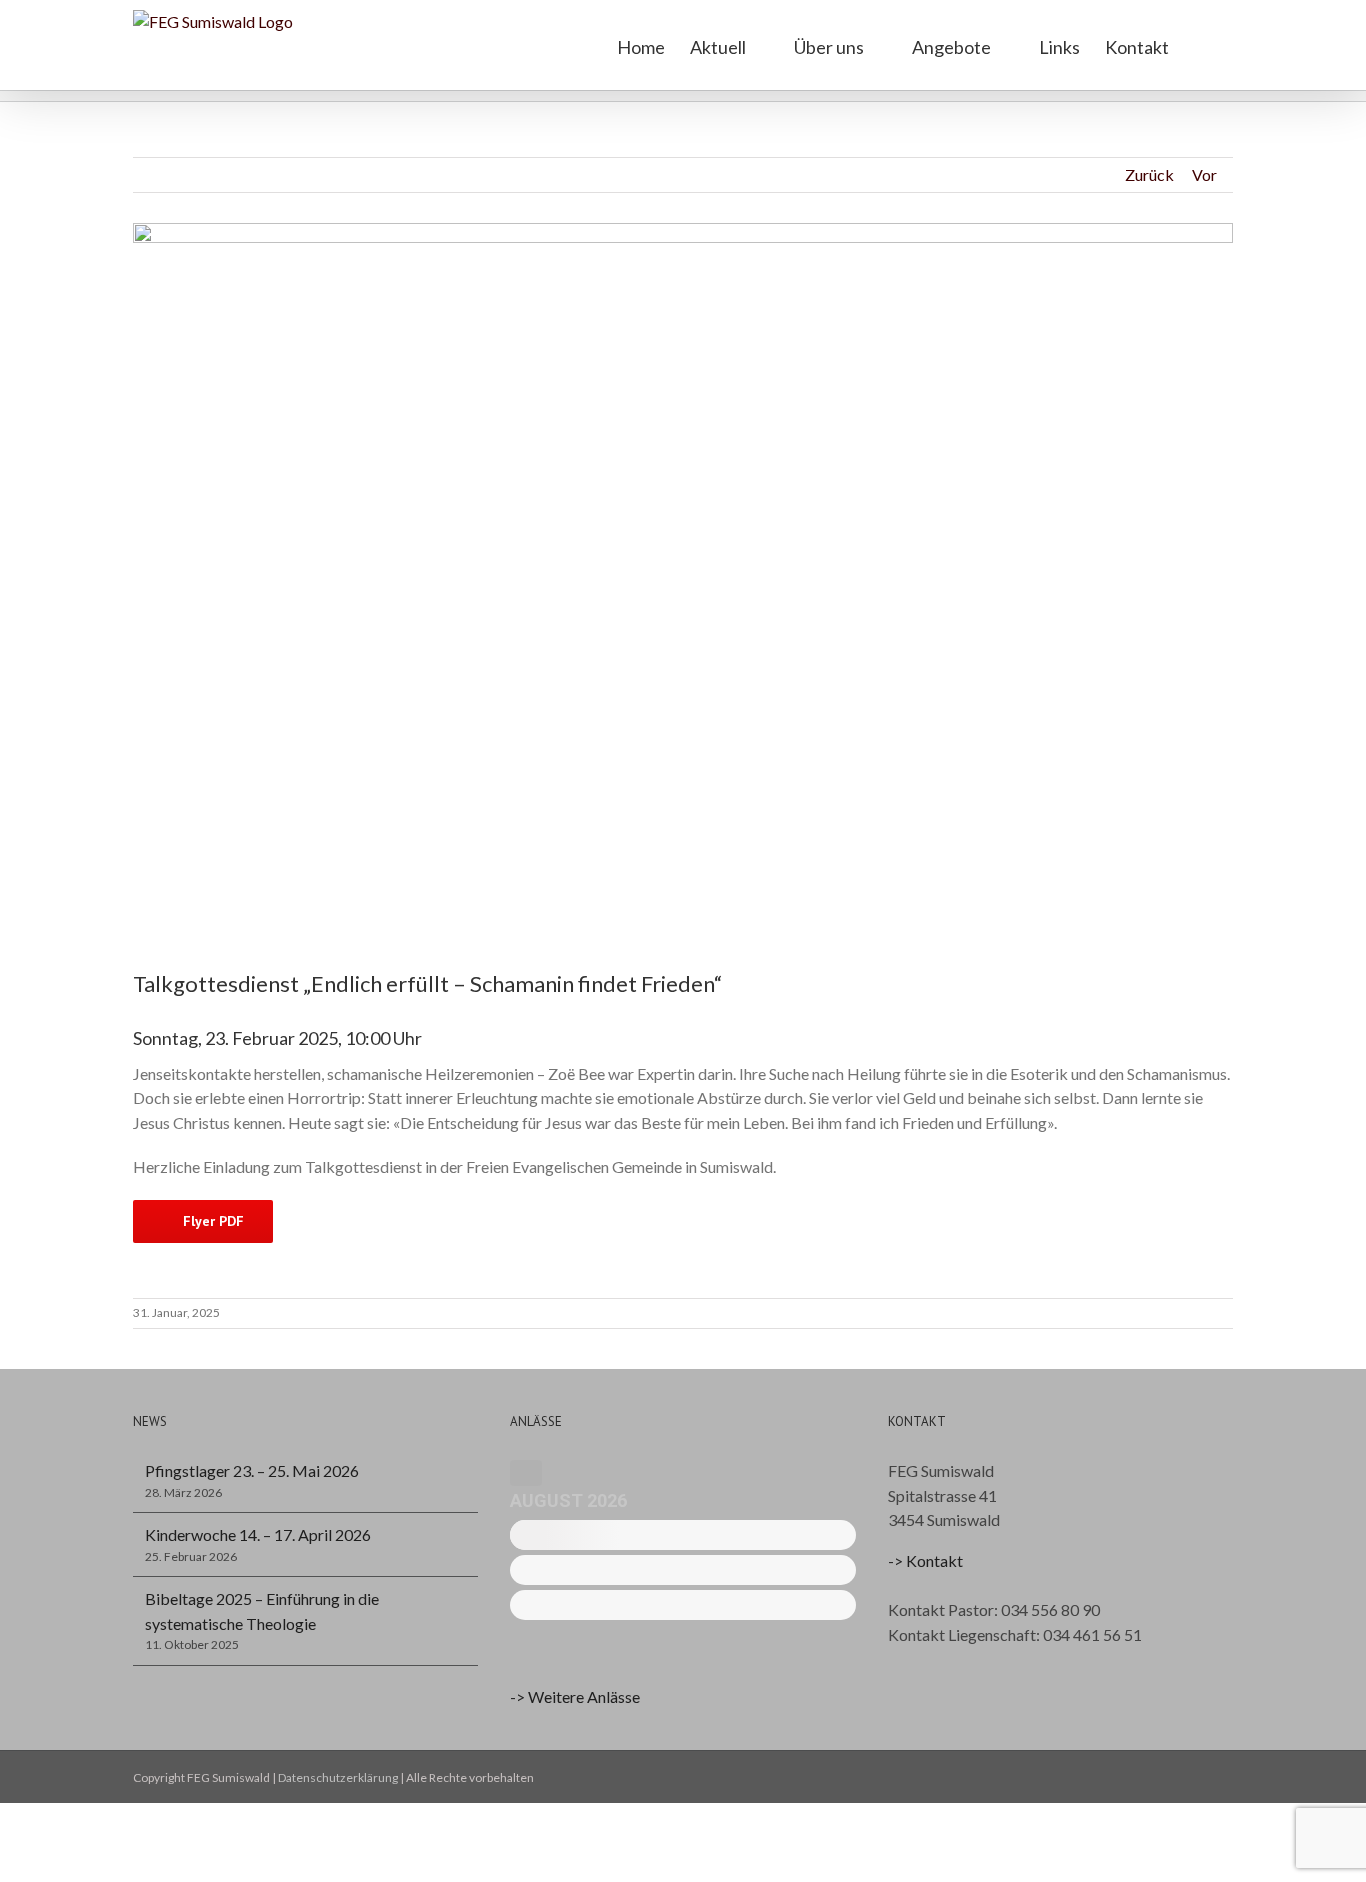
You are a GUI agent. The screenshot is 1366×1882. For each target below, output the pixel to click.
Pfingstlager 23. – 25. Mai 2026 (252, 1470)
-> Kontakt (925, 1560)
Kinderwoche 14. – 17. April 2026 (258, 1534)
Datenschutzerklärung (338, 1777)
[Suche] (1201, 45)
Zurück (1149, 174)
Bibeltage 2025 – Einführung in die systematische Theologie (262, 1611)
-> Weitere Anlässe (575, 1696)
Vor (1204, 174)
